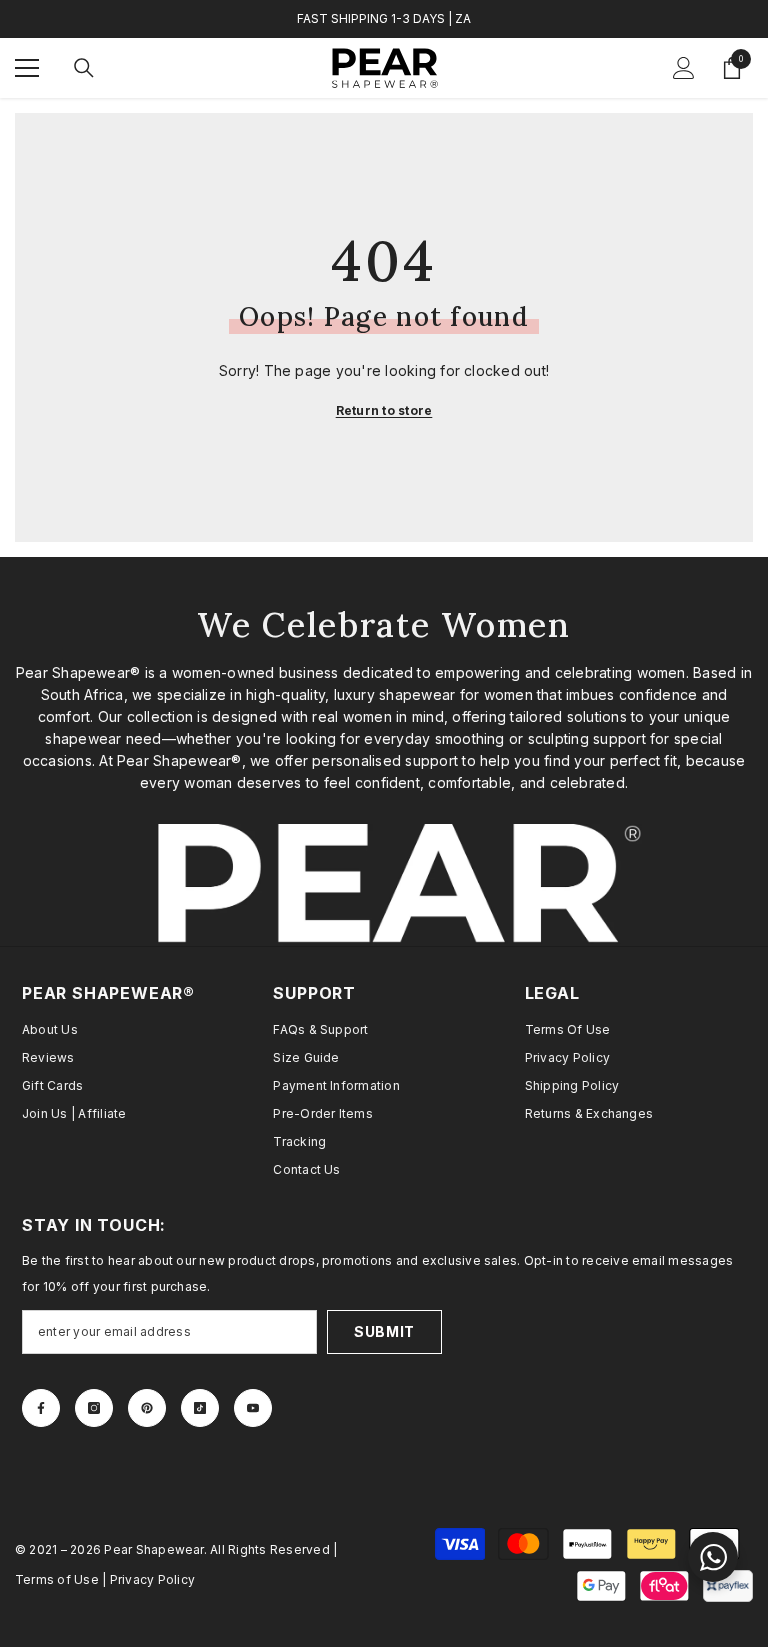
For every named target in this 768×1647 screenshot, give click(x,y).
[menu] (27, 68)
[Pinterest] (147, 1408)
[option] (384, 19)
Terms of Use (57, 1579)
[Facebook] (41, 1408)
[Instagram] (94, 1408)
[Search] (84, 68)
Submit (384, 1331)
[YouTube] (253, 1408)
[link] (384, 885)
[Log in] (684, 68)
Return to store (384, 410)
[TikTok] (200, 1408)
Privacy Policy (152, 1579)
